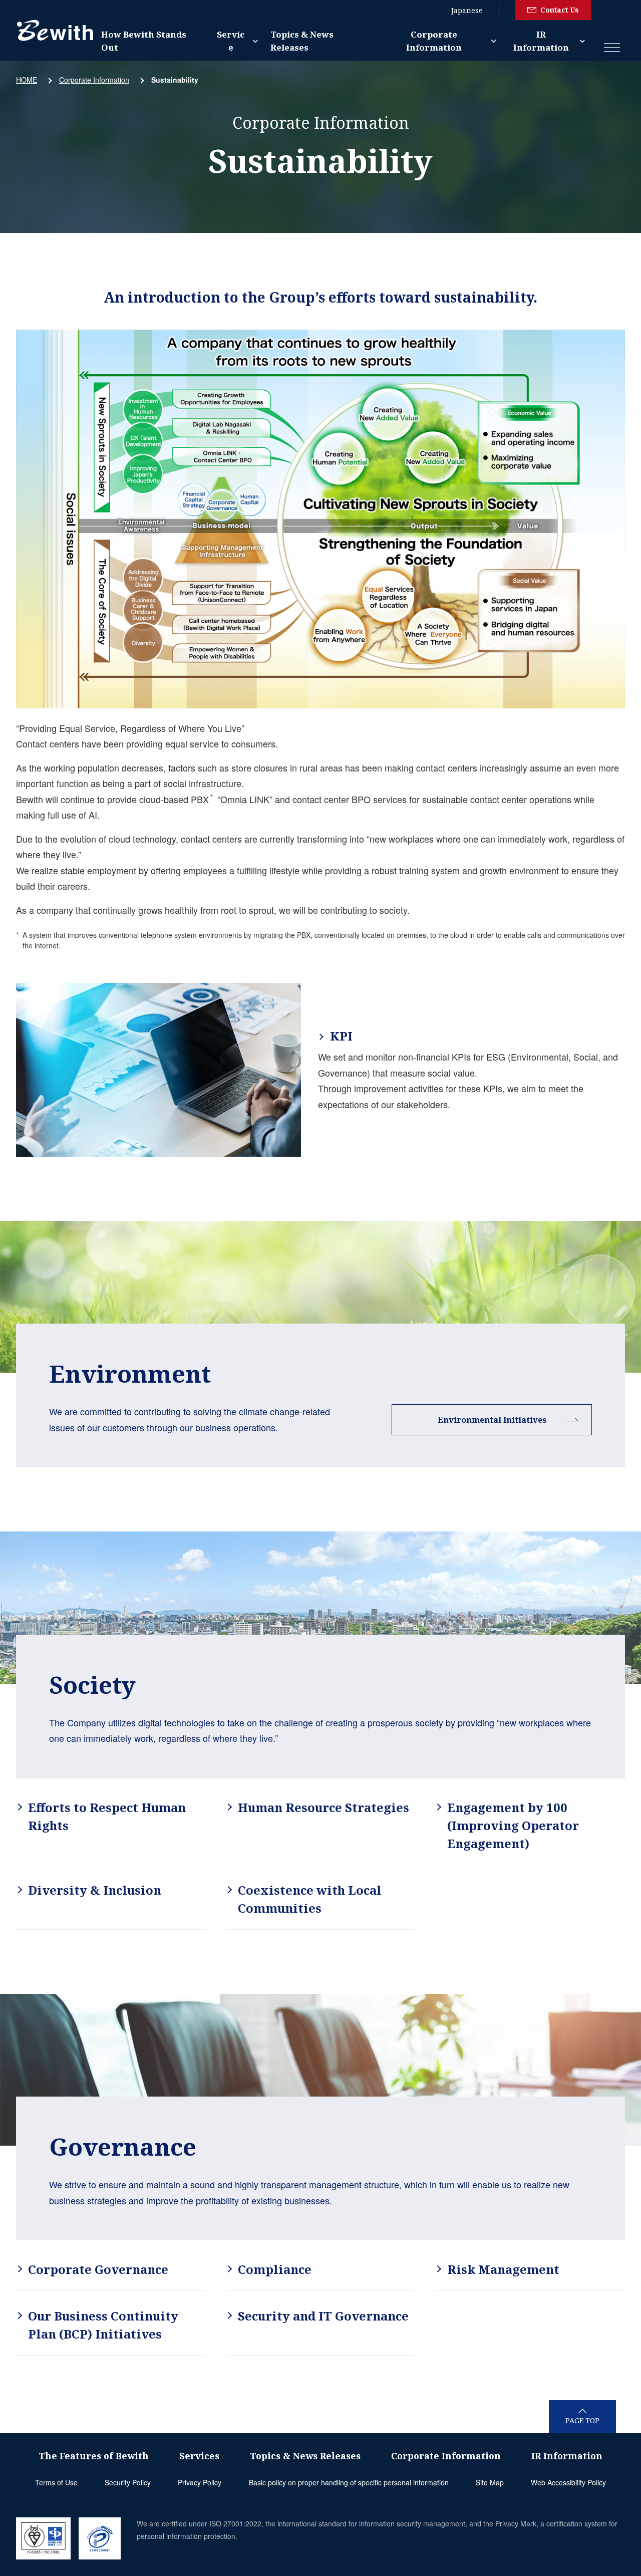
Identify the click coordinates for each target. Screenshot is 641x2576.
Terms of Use (56, 2482)
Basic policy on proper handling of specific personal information (349, 2482)
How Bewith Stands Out (144, 41)
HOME (27, 80)
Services (199, 2456)
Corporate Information (434, 41)
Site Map (490, 2482)
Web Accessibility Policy (568, 2482)
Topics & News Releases (302, 41)
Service (231, 41)
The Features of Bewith (94, 2456)
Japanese (467, 10)
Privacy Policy (200, 2482)
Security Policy (128, 2482)
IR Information (541, 41)
